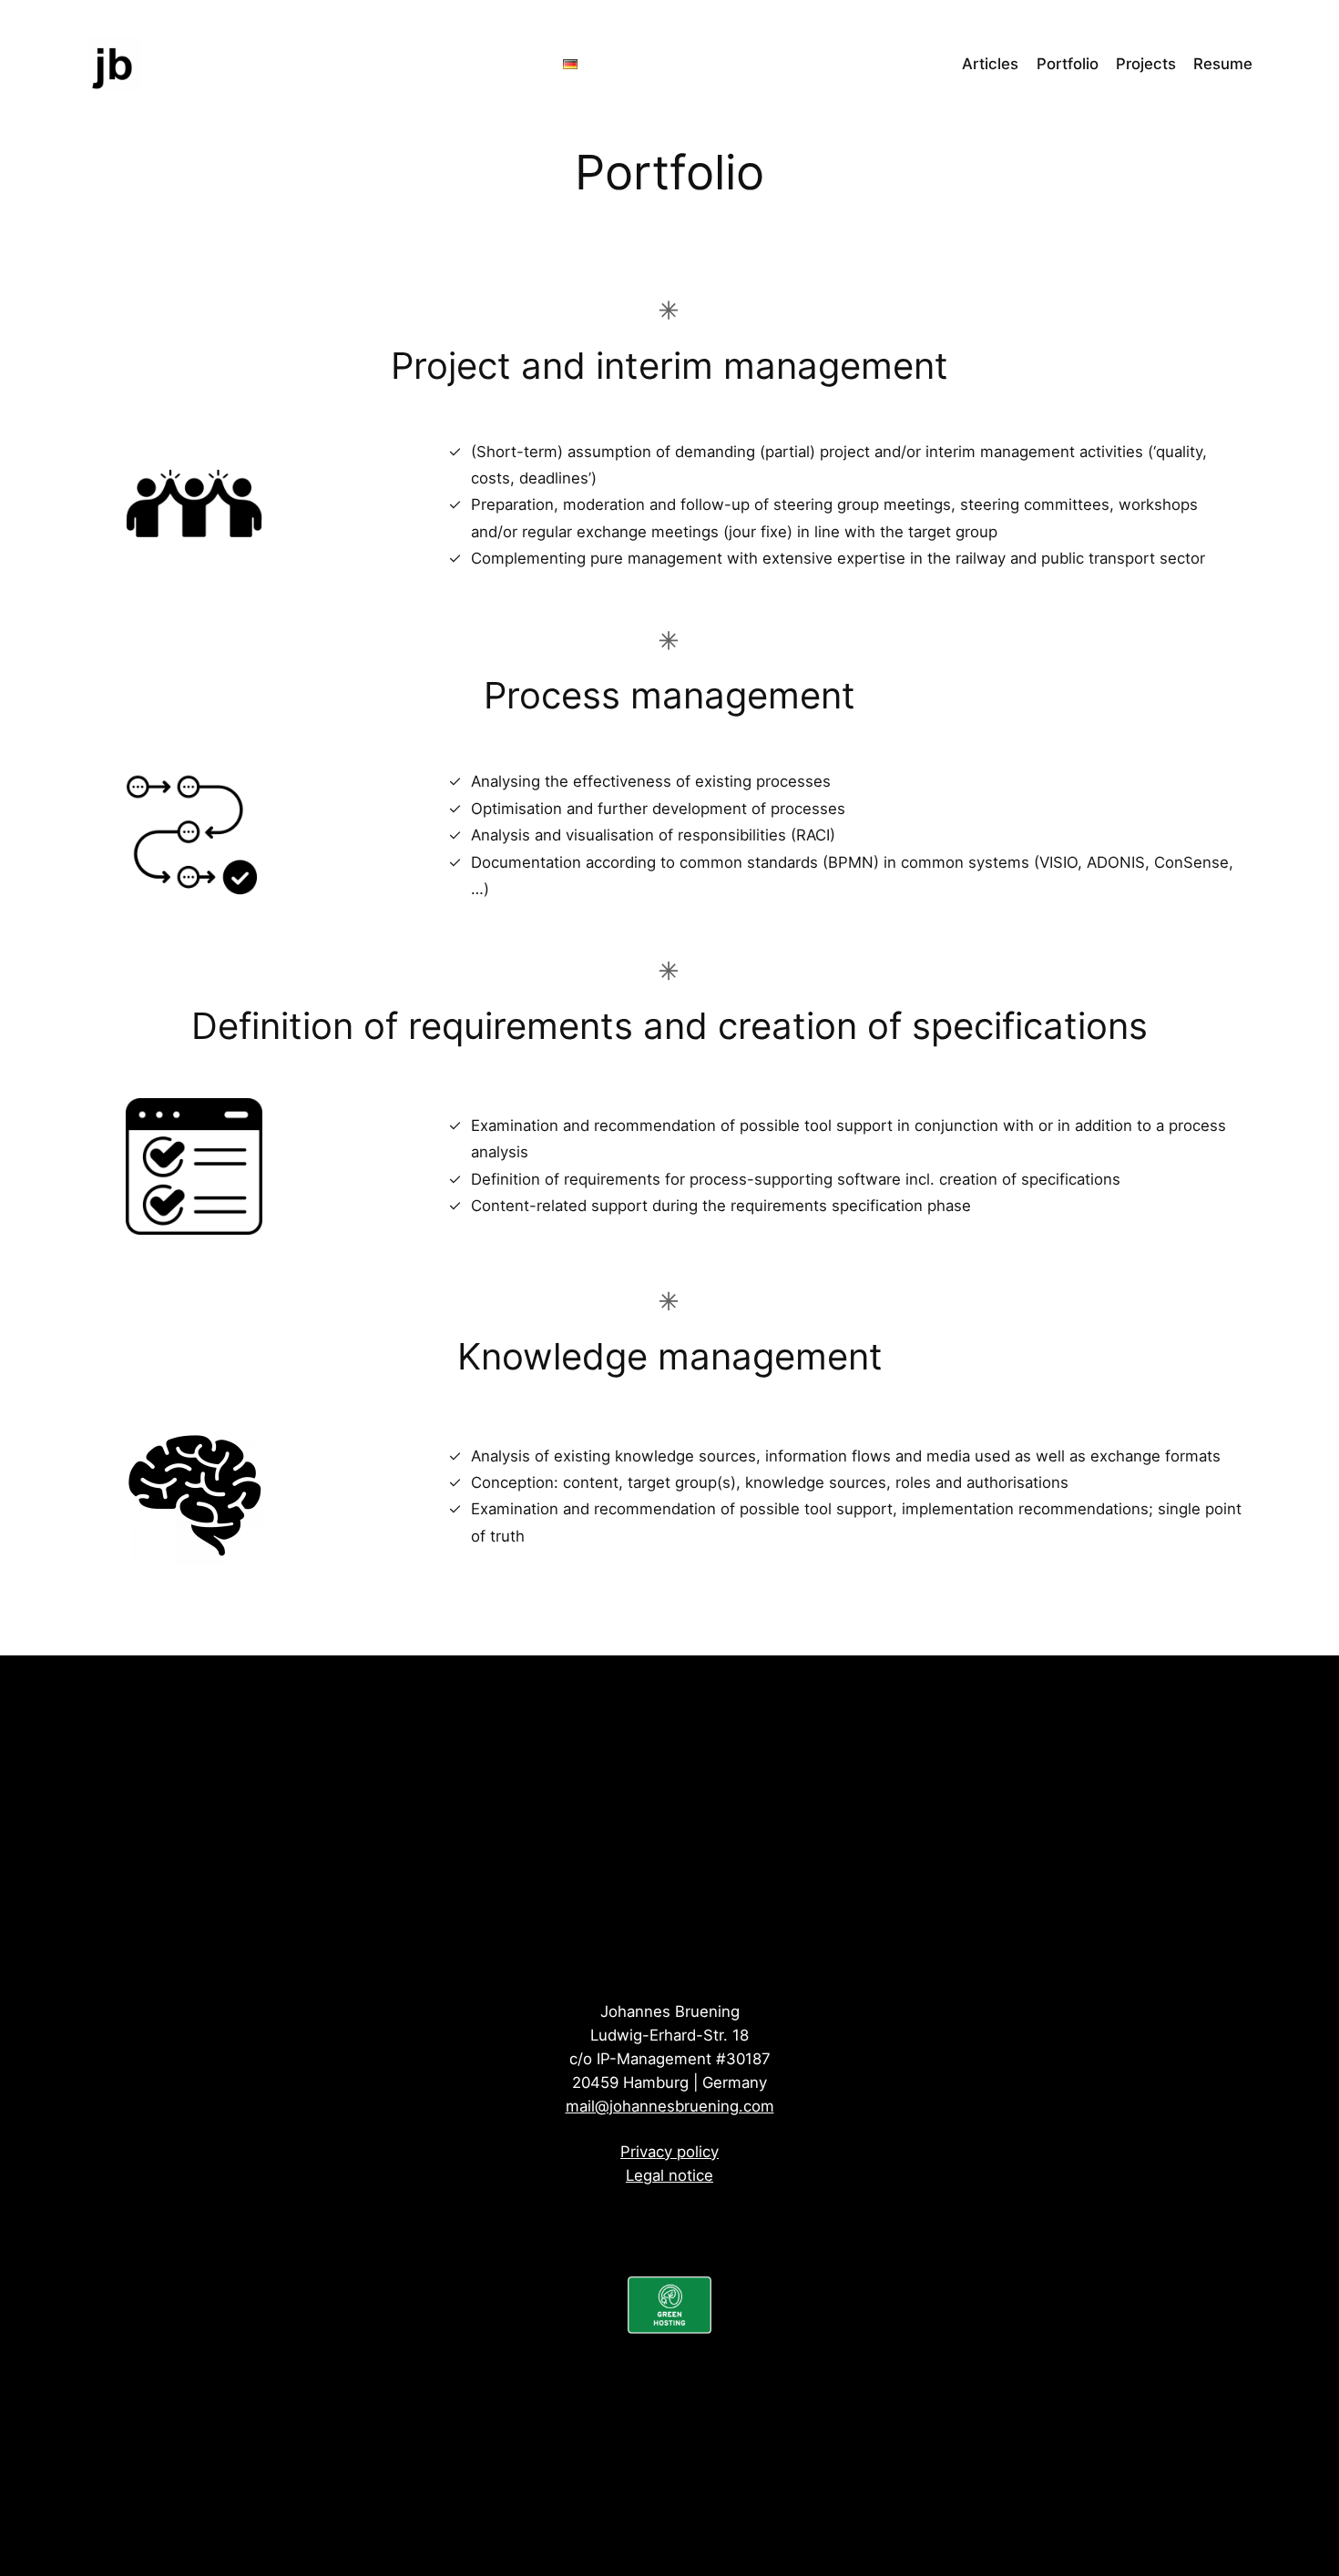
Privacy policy (669, 2152)
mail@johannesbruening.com (670, 2106)
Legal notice (669, 2175)
